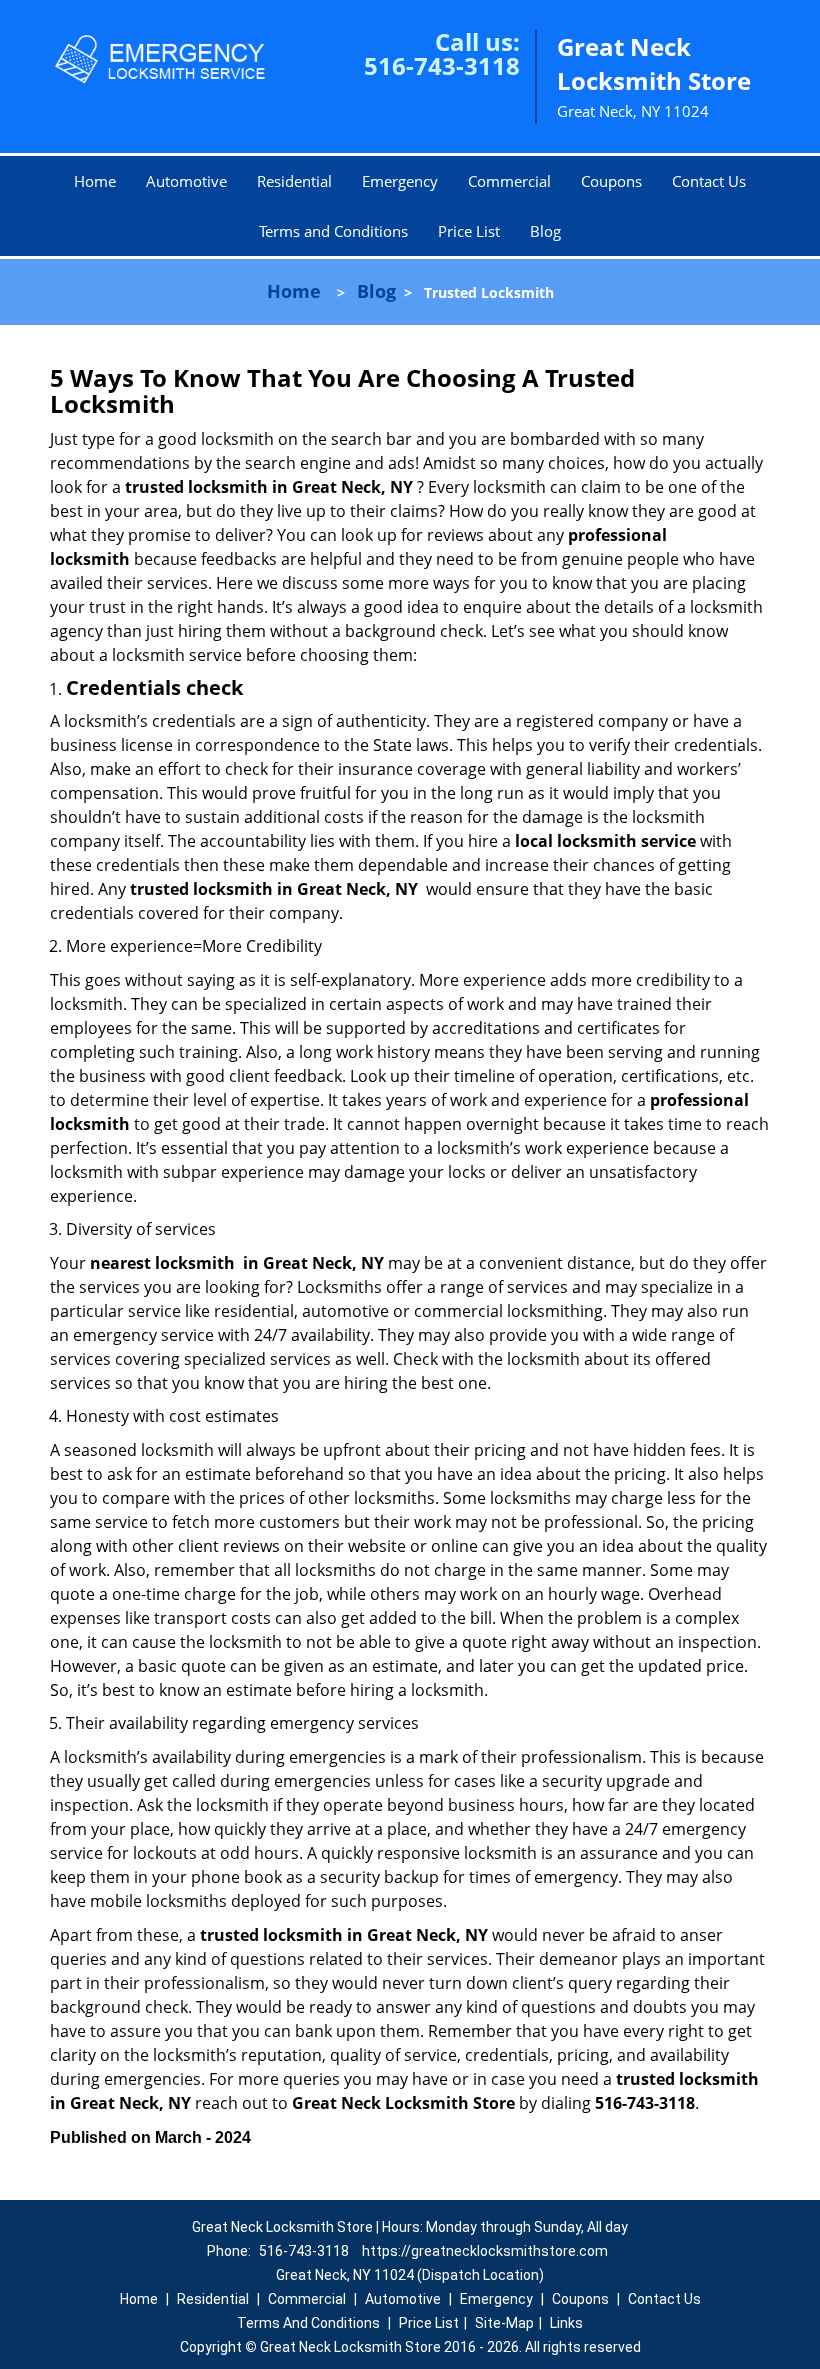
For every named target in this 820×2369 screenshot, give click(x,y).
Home (95, 181)
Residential (294, 181)
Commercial (509, 181)
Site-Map (504, 2323)
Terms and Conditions (333, 231)
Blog (545, 231)
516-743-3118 (442, 65)
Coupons (611, 181)
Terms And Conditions (308, 2323)
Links (566, 2323)
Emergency (400, 181)
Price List (469, 231)
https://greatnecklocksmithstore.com (485, 2251)
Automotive (186, 181)
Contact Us (709, 181)
